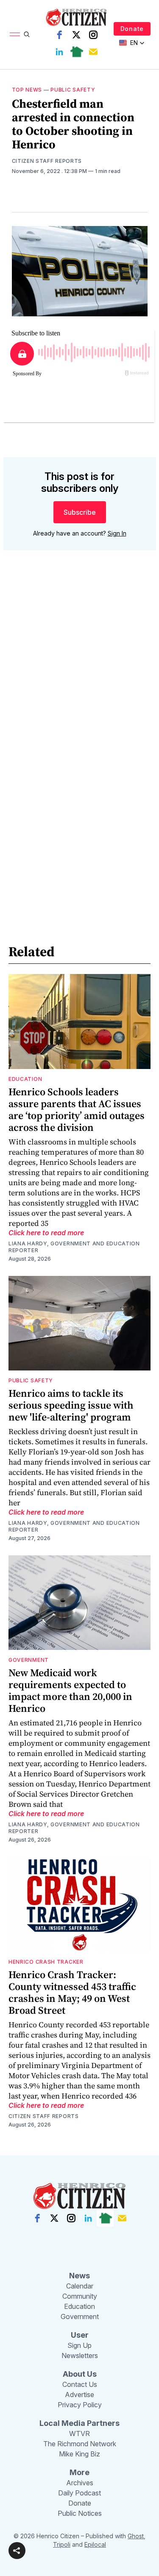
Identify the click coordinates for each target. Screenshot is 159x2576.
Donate (132, 29)
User (80, 2335)
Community (80, 2296)
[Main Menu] (15, 34)
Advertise (79, 2395)
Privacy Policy (80, 2405)
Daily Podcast (79, 2493)
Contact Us (80, 2384)
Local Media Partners (79, 2423)
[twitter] (76, 35)
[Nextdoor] (76, 52)
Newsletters (80, 2356)
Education (25, 1079)
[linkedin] (59, 52)
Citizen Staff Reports (47, 161)
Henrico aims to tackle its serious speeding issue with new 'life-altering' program (71, 1405)
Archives (80, 2483)
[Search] (27, 34)
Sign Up (79, 2345)
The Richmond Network (80, 2444)
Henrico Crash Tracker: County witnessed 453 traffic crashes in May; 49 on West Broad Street (72, 1992)
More (79, 2472)
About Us (80, 2374)
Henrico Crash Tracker (46, 1962)
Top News (27, 90)
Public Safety (73, 90)
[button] (17, 2551)
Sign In (117, 533)
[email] (93, 52)
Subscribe (80, 512)
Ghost (136, 2536)
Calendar (80, 2286)
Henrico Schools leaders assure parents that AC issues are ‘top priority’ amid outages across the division (77, 1109)
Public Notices (80, 2513)
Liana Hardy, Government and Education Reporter (74, 1247)
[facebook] (59, 35)
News (79, 2276)
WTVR (79, 2434)
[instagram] (93, 35)
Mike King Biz (79, 2454)
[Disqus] (80, 678)
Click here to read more (46, 1233)
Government (29, 1660)
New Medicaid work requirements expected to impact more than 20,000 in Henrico (70, 1690)
